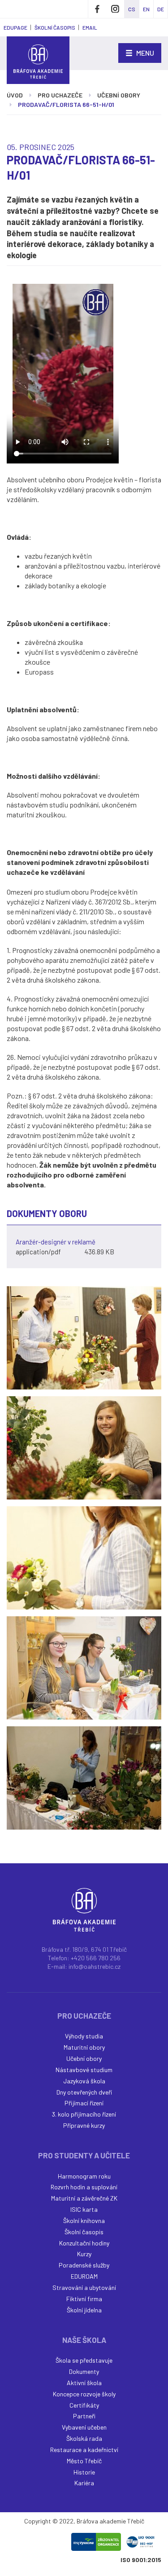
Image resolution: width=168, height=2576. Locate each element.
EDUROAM (84, 2276)
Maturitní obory (84, 2047)
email (90, 27)
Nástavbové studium (84, 2070)
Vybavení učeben (84, 2427)
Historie (84, 2472)
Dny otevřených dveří (84, 2092)
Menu (144, 53)
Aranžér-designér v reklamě (56, 1242)
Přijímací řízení (84, 2103)
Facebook (97, 9)
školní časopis (55, 27)
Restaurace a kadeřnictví (84, 2450)
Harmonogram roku (84, 2176)
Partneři (84, 2416)
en (146, 9)
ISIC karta (84, 2209)
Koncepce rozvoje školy (84, 2394)
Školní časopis (84, 2232)
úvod (15, 95)
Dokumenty (84, 2371)
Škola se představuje (84, 2360)
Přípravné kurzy (84, 2125)
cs (132, 9)
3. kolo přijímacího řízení (84, 2114)
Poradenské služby (84, 2265)
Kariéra (84, 2483)
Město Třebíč (84, 2461)
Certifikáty (84, 2405)
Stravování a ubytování (84, 2287)
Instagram (115, 9)
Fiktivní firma (84, 2299)
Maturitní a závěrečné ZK (84, 2198)
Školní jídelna (84, 2310)
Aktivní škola (84, 2383)
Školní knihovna (84, 2221)
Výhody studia (84, 2036)
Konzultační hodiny (84, 2243)
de (161, 9)
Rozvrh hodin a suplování (84, 2187)
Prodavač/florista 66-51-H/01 (66, 104)
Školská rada (84, 2438)
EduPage (15, 27)
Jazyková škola (84, 2081)
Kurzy (84, 2254)
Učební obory (119, 95)
